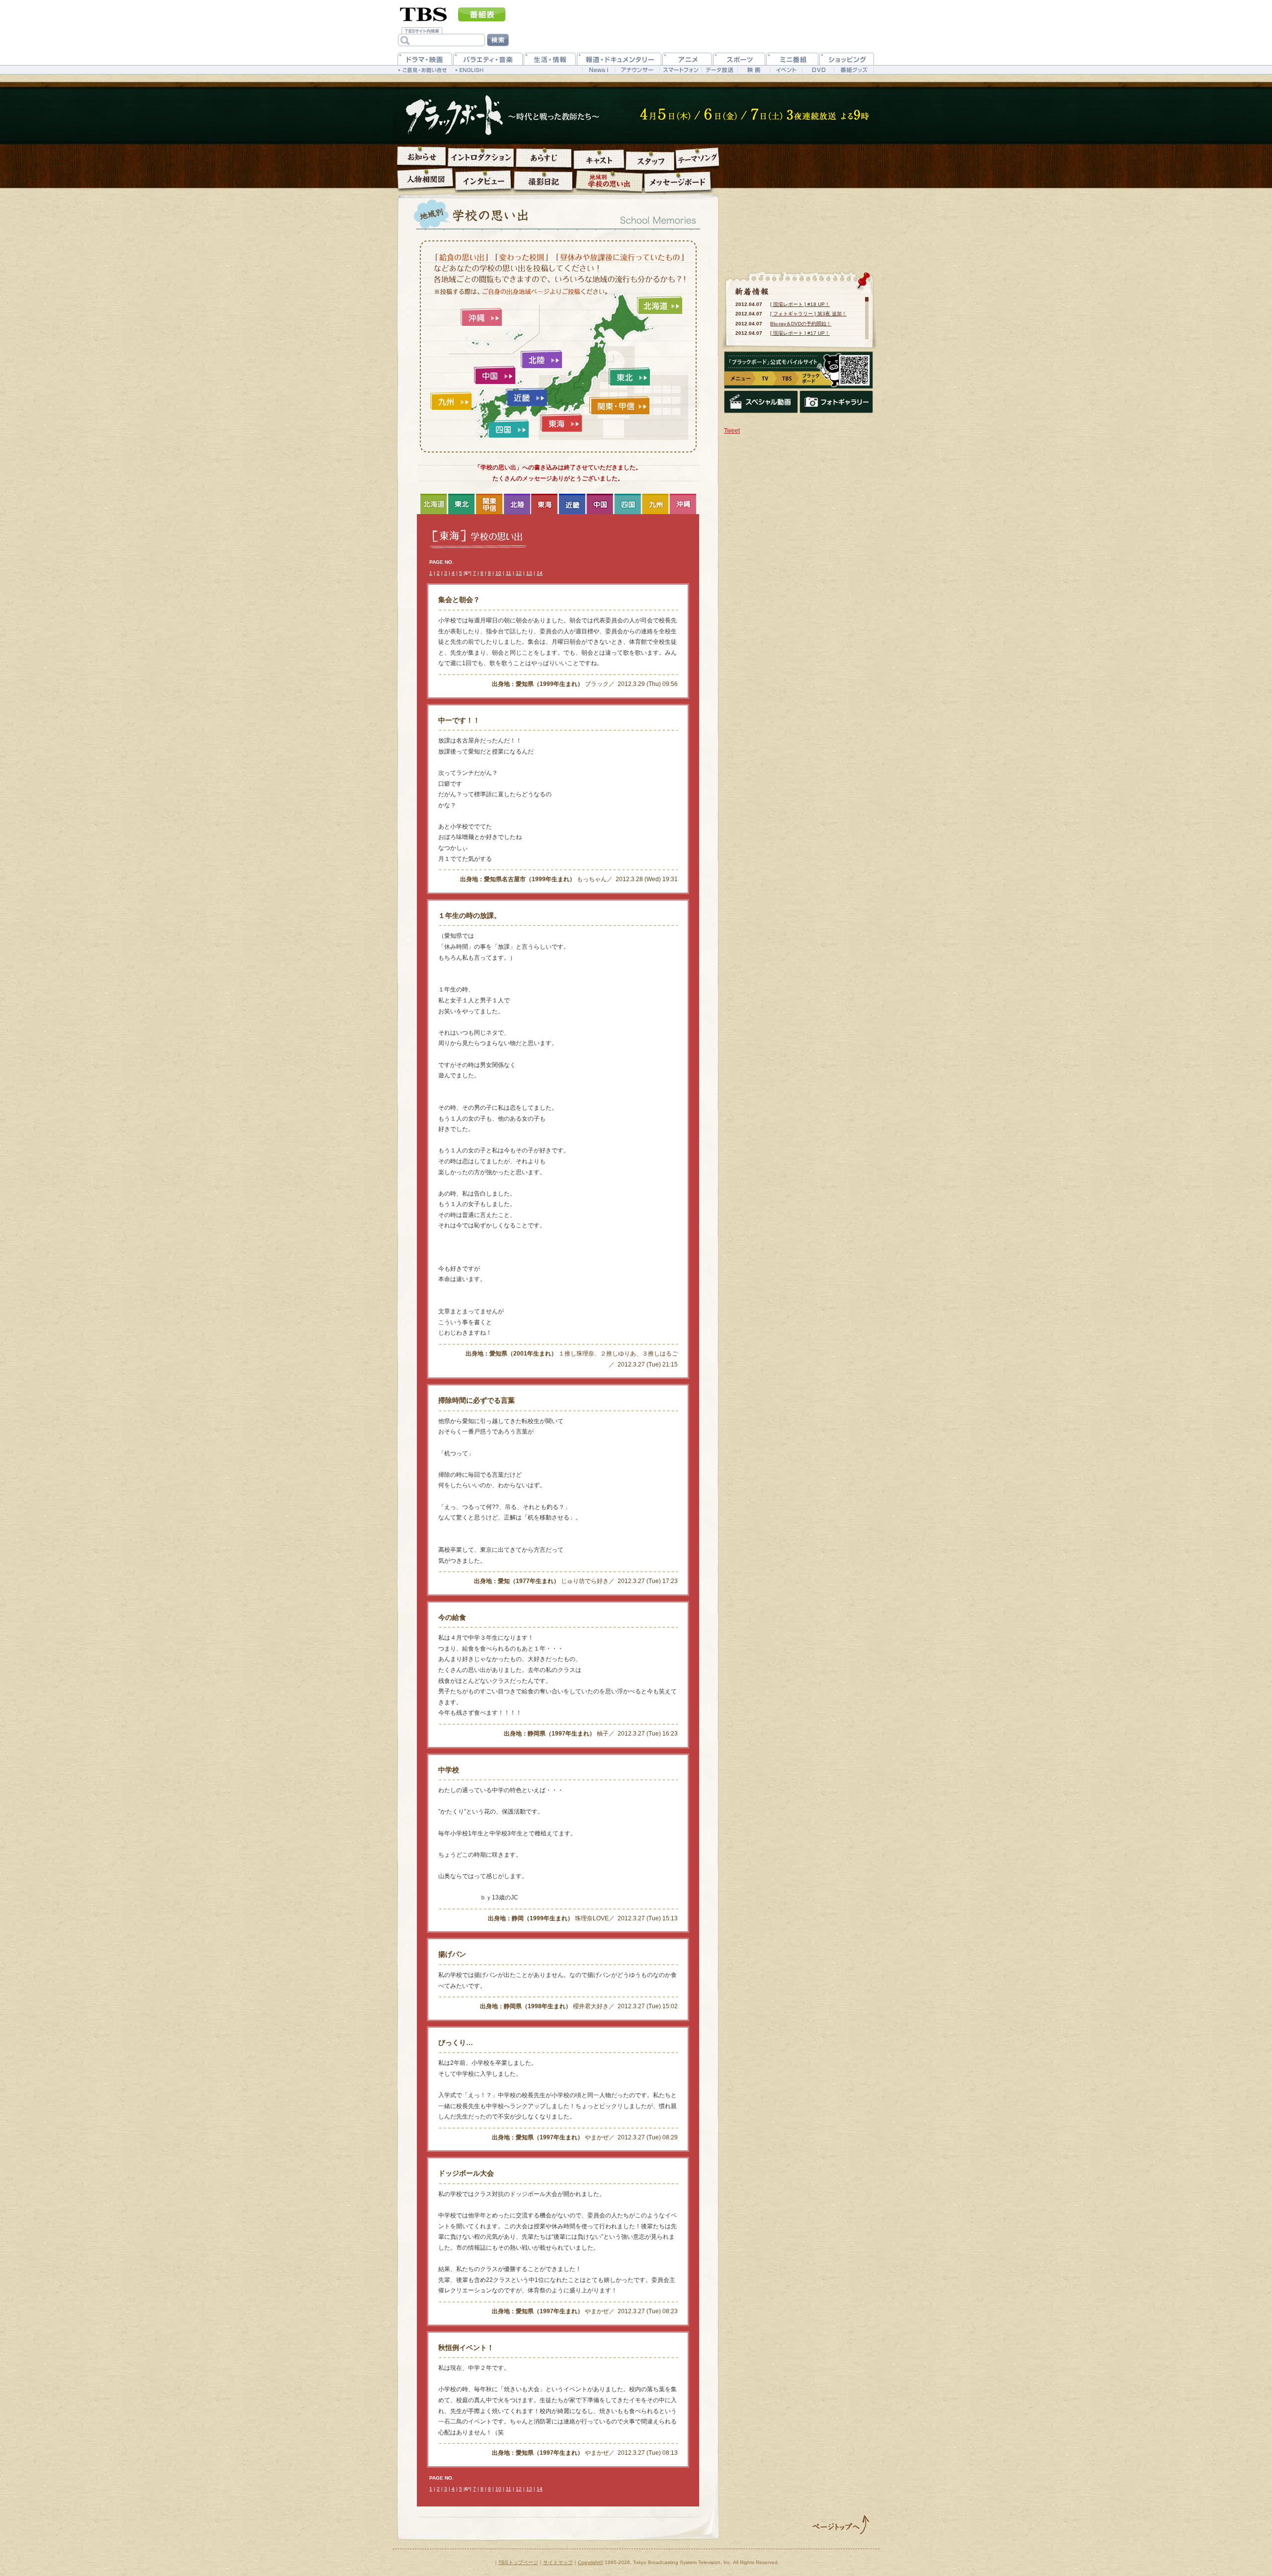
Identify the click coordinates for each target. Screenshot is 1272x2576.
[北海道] (660, 305)
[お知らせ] (422, 156)
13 (529, 573)
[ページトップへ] (841, 2525)
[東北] (629, 377)
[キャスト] (599, 159)
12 (519, 573)
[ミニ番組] (792, 59)
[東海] (561, 423)
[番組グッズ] (854, 70)
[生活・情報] (550, 59)
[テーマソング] (697, 158)
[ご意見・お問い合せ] (424, 70)
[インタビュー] (483, 180)
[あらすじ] (544, 158)
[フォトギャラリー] (836, 402)
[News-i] (598, 70)
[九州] (451, 402)
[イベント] (786, 70)
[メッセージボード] (677, 182)
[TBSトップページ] (424, 13)
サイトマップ (558, 2562)
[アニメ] (687, 59)
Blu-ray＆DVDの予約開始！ (801, 324)
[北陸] (541, 360)
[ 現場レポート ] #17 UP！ (800, 333)
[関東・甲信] (619, 406)
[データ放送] (719, 70)
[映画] (754, 70)
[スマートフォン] (680, 70)
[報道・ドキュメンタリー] (619, 59)
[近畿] (526, 397)
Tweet (732, 431)
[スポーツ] (739, 59)
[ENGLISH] (471, 70)
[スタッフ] (650, 161)
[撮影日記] (543, 181)
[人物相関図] (425, 178)
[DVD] (818, 70)
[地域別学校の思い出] (609, 181)
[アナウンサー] (637, 70)
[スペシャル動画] (761, 402)
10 (498, 573)
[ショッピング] (847, 59)
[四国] (508, 429)
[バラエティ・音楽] (488, 59)
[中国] (495, 376)
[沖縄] (481, 317)
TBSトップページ (518, 2562)
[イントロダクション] (481, 157)
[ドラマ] (425, 59)
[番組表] (482, 14)
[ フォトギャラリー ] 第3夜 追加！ (808, 314)
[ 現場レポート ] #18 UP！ (800, 304)
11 (509, 573)
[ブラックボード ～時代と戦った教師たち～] (511, 116)
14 (540, 573)
